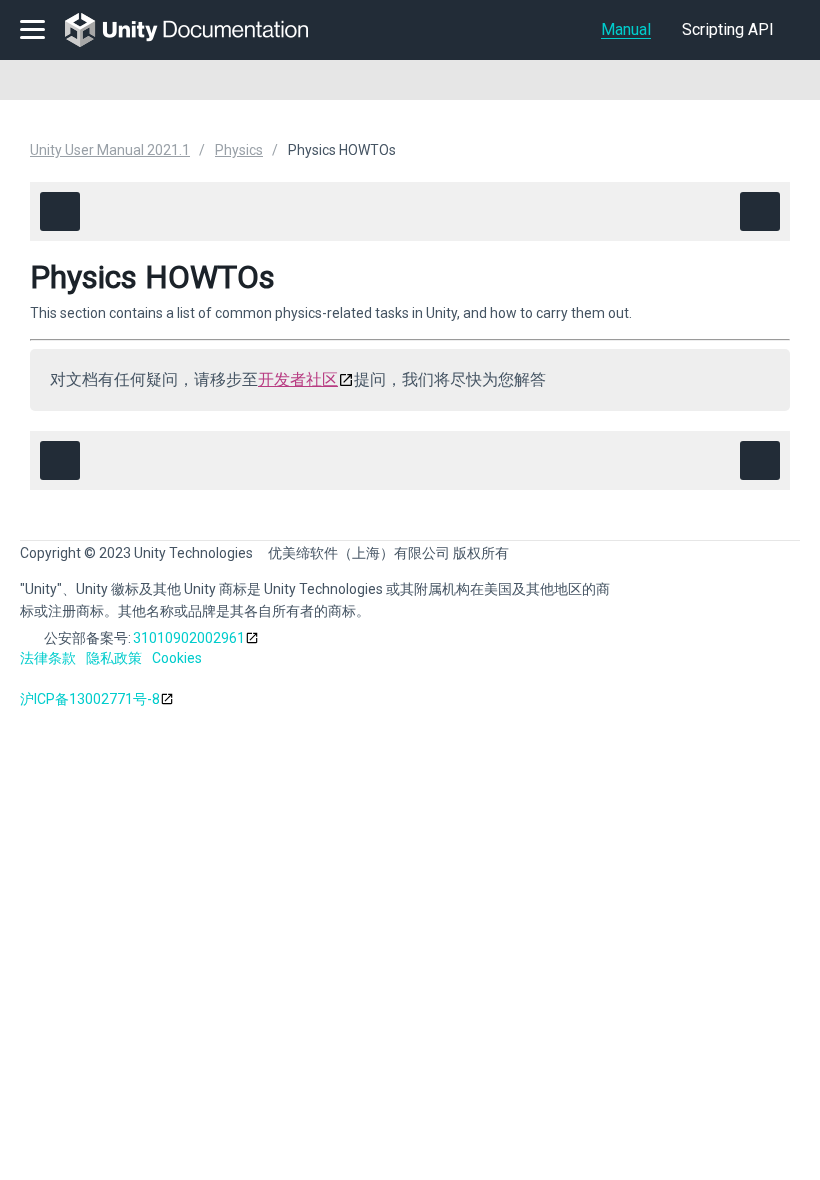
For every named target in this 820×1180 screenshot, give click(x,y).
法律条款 (48, 658)
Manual (626, 29)
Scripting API (728, 29)
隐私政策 (114, 658)
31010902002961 (189, 638)
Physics (239, 150)
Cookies (177, 658)
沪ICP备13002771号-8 (90, 699)
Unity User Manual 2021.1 (110, 150)
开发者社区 (298, 379)
